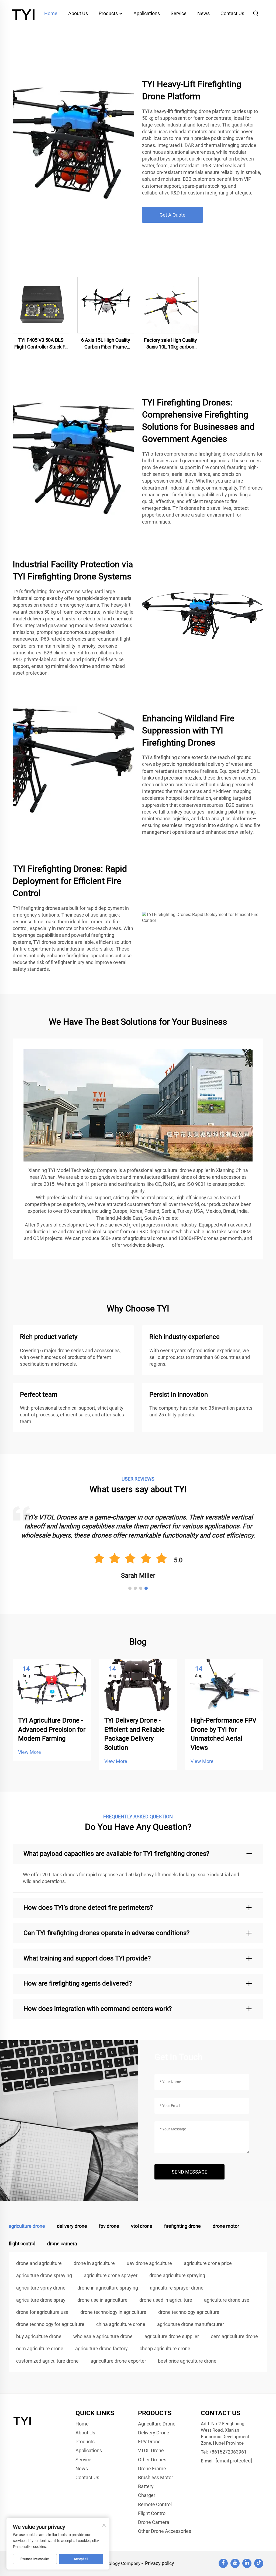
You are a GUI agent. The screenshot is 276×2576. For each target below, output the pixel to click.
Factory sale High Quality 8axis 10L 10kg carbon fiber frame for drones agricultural (170, 344)
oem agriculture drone (234, 2336)
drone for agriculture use (42, 2312)
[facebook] (223, 2563)
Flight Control (152, 2513)
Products (109, 13)
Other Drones (152, 2460)
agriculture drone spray (41, 2300)
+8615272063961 (228, 2452)
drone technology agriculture (189, 2312)
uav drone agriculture (149, 2263)
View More (30, 1752)
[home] (24, 13)
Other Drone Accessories (165, 2531)
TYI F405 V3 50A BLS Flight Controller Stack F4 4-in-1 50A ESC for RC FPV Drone (41, 344)
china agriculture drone (121, 2324)
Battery (146, 2486)
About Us (78, 13)
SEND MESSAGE (189, 2172)
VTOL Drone (151, 2450)
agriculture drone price (208, 2263)
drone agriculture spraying (177, 2275)
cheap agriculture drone (165, 2348)
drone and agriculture (39, 2263)
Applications (147, 13)
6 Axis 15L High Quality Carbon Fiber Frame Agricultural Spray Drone (106, 344)
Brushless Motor (156, 2477)
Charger (147, 2495)
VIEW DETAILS (41, 305)
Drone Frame (152, 2469)
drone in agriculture (94, 2263)
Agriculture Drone (157, 2424)
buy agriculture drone (39, 2336)
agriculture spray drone (41, 2288)
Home (51, 13)
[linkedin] (247, 2563)
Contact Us (232, 13)
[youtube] (235, 2563)
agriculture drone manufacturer (191, 2324)
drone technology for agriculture (50, 2324)
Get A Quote (172, 215)
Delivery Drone (154, 2433)
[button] (130, 1588)
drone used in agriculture (166, 2300)
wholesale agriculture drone (103, 2336)
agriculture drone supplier (172, 2336)
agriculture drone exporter (118, 2361)
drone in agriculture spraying (108, 2288)
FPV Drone (149, 2442)
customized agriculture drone (47, 2361)
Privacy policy (160, 2563)
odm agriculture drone (40, 2348)
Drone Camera (154, 2522)
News (203, 13)
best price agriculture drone (187, 2361)
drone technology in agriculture (113, 2312)
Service (179, 13)
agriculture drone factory (101, 2348)
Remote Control (155, 2504)
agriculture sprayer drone (177, 2288)
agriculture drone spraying (44, 2275)
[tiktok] (259, 2563)
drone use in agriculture (102, 2300)
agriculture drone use (227, 2300)
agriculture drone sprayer (111, 2275)
